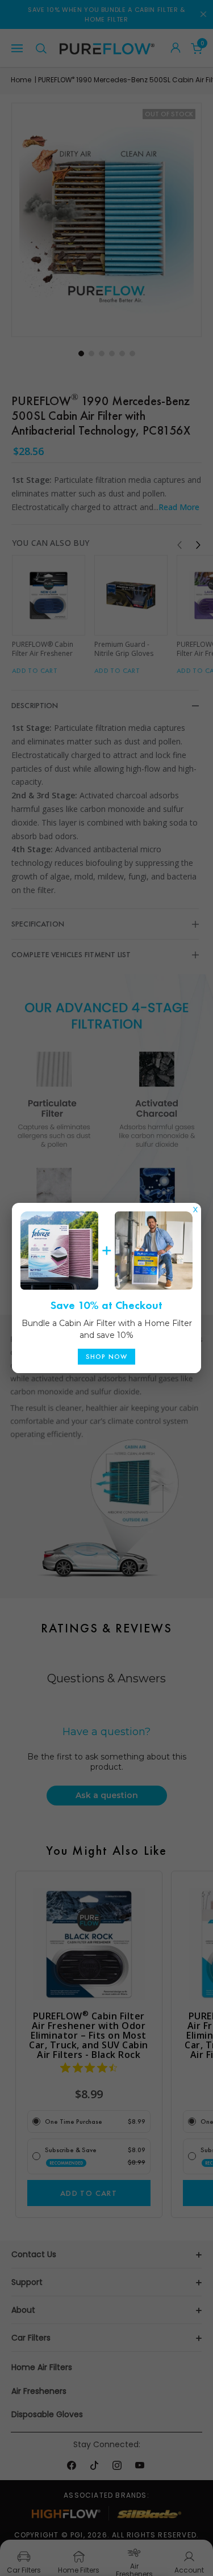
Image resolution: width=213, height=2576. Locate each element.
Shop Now (107, 1357)
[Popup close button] (195, 1207)
